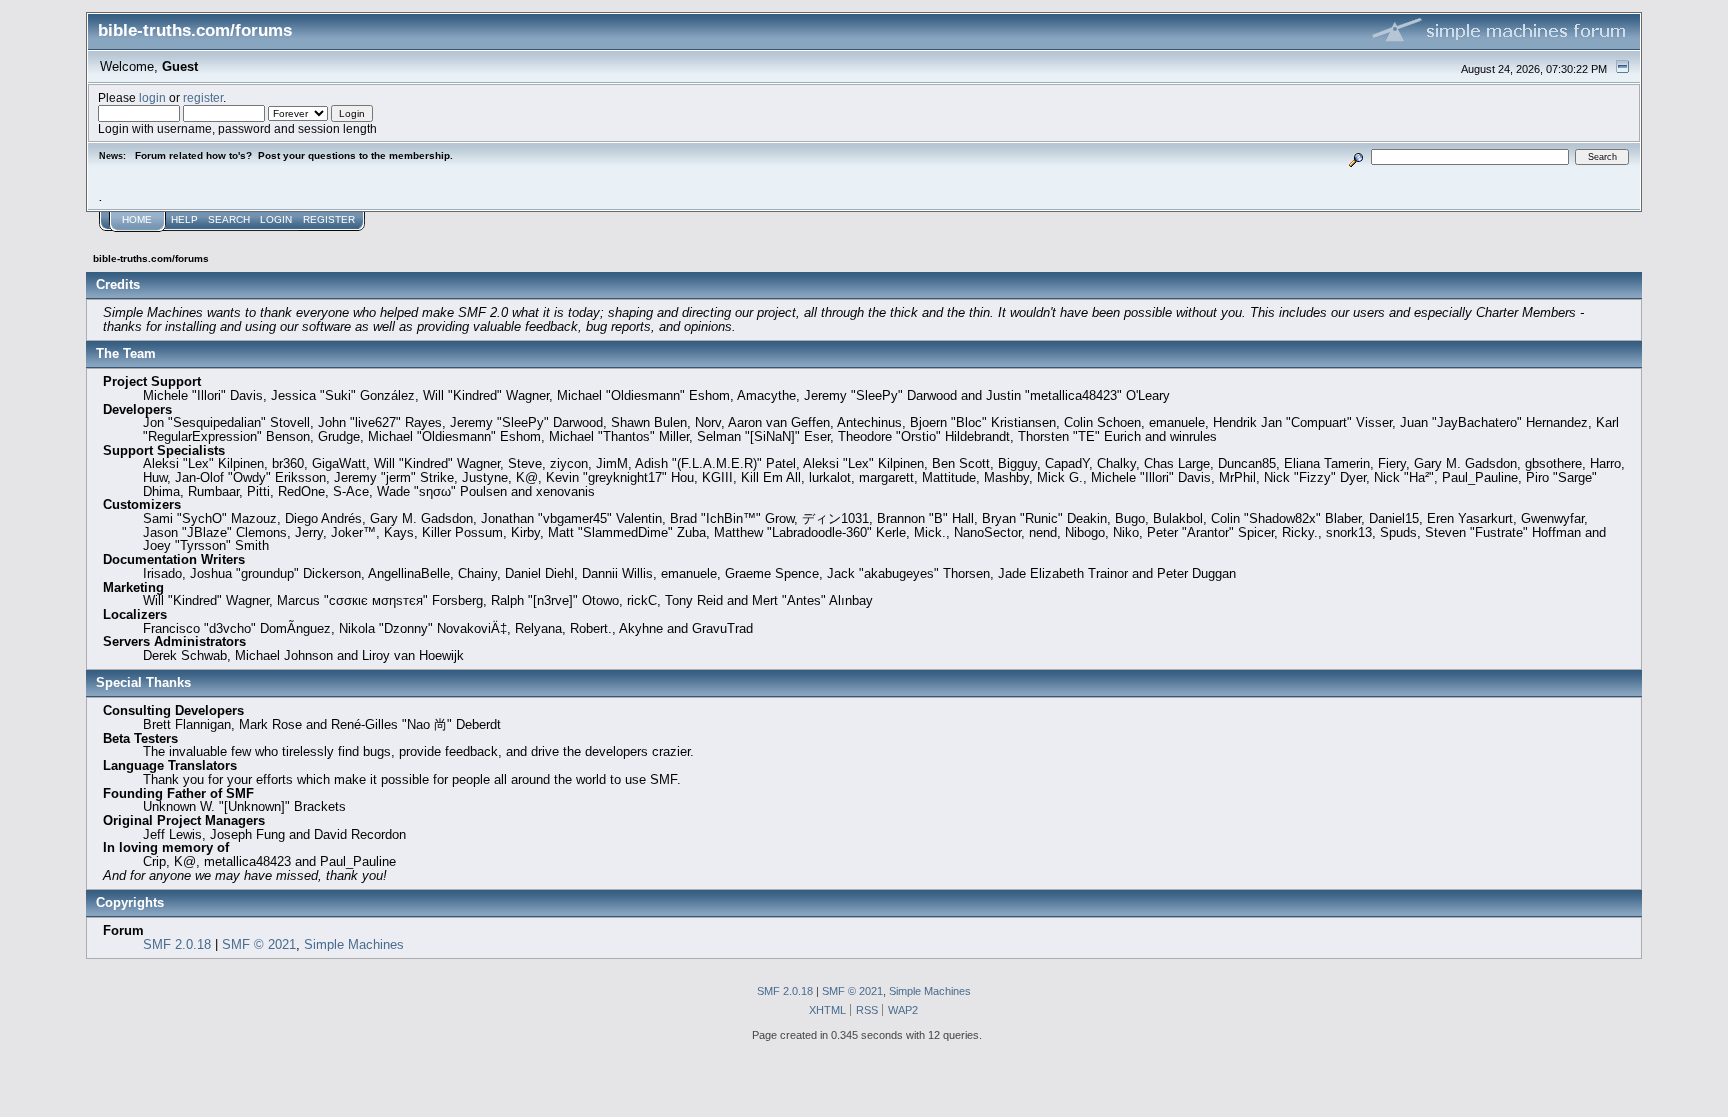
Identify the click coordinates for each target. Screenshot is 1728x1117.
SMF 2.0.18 (177, 944)
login (152, 97)
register (203, 97)
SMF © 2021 (259, 944)
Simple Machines (354, 944)
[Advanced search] (1355, 156)
